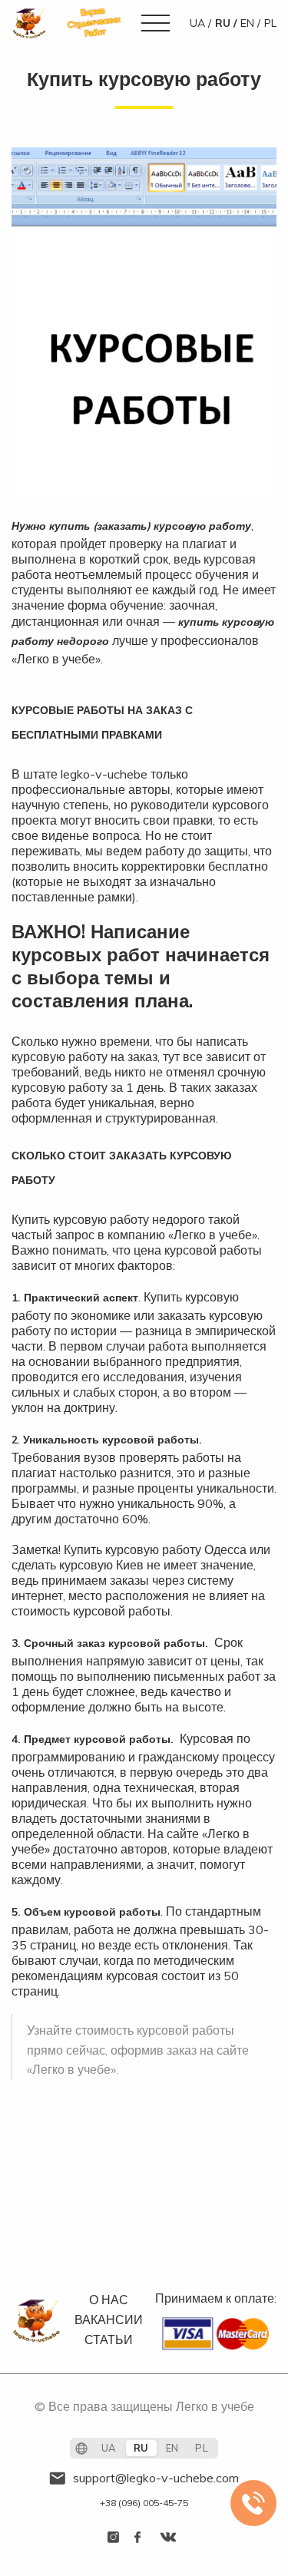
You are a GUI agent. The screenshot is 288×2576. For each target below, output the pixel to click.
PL (270, 23)
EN (247, 23)
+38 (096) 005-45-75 (144, 2503)
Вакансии (109, 2320)
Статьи (109, 2340)
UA (197, 23)
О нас (109, 2300)
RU (223, 23)
